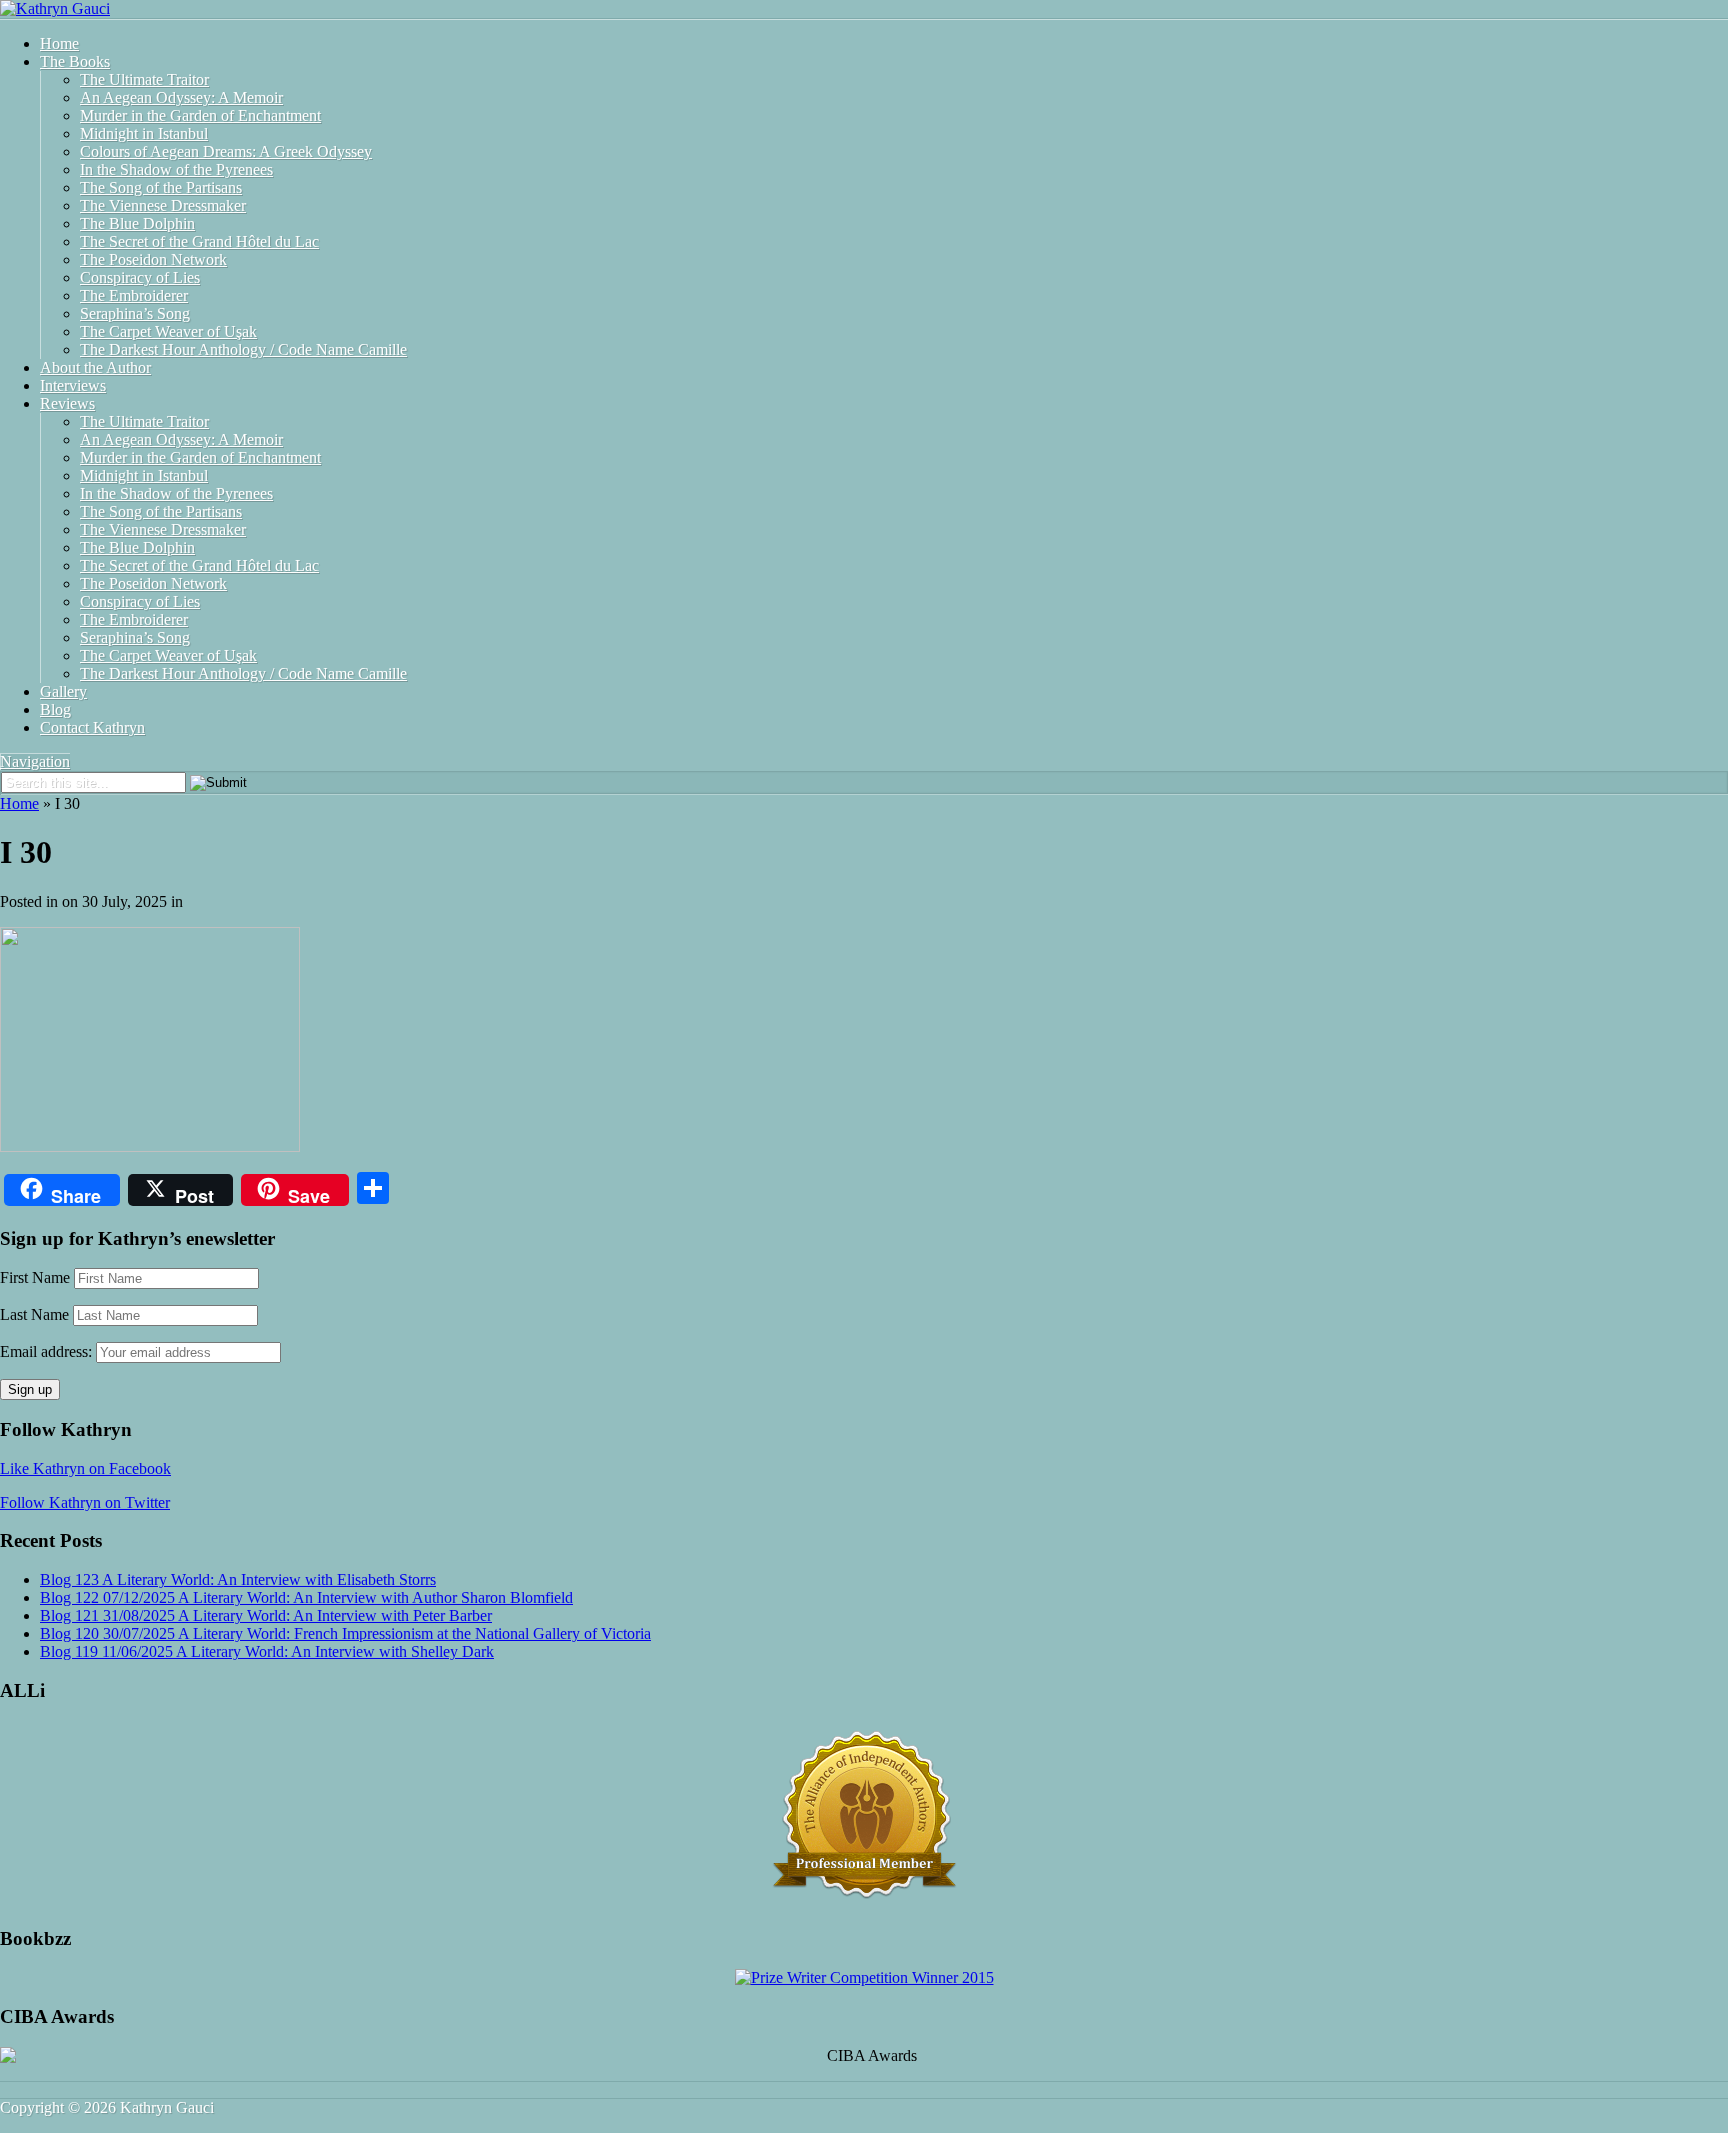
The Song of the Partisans (161, 187)
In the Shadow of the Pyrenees (176, 169)
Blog (55, 709)
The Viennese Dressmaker (163, 205)
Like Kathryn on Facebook (85, 1468)
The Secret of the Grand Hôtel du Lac (199, 241)
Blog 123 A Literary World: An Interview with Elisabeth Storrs (238, 1579)
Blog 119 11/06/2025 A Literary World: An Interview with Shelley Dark (267, 1651)
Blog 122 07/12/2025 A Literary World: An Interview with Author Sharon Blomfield (306, 1597)
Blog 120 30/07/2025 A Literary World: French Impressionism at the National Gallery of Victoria (345, 1633)
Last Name (34, 1314)
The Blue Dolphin (137, 223)
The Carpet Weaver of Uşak (168, 331)
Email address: (48, 1351)
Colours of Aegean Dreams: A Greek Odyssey (226, 151)
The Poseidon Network (153, 259)
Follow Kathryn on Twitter (85, 1502)
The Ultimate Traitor (144, 79)
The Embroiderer (134, 295)
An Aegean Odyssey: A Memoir (181, 97)
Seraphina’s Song (135, 313)
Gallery (63, 691)
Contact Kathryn (92, 727)
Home (59, 43)
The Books (75, 61)
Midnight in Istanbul (144, 133)
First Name (35, 1277)
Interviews (73, 385)
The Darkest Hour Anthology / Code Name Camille (243, 349)
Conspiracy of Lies (140, 277)
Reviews (67, 403)
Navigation (35, 761)
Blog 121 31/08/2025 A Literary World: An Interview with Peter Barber (266, 1615)
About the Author (95, 367)
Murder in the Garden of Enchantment (200, 115)
